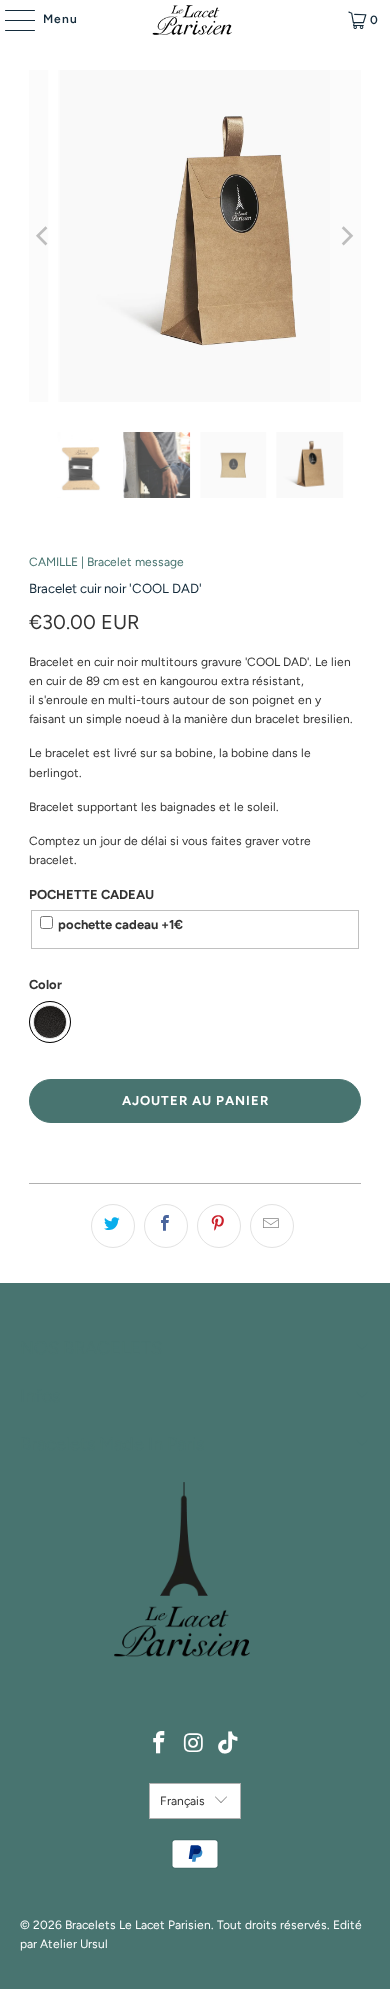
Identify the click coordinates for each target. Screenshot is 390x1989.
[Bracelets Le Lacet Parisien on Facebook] (159, 1744)
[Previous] (44, 236)
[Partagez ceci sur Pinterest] (219, 1226)
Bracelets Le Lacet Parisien (138, 1925)
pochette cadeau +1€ (120, 924)
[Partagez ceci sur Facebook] (166, 1226)
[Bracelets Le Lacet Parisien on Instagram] (194, 1744)
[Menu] (10, 20)
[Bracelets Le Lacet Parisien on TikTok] (229, 1744)
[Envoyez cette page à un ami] (272, 1226)
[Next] (346, 236)
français (182, 1801)
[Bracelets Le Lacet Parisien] (195, 20)
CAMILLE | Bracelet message (106, 562)
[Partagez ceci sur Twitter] (113, 1226)
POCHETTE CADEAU (91, 894)
